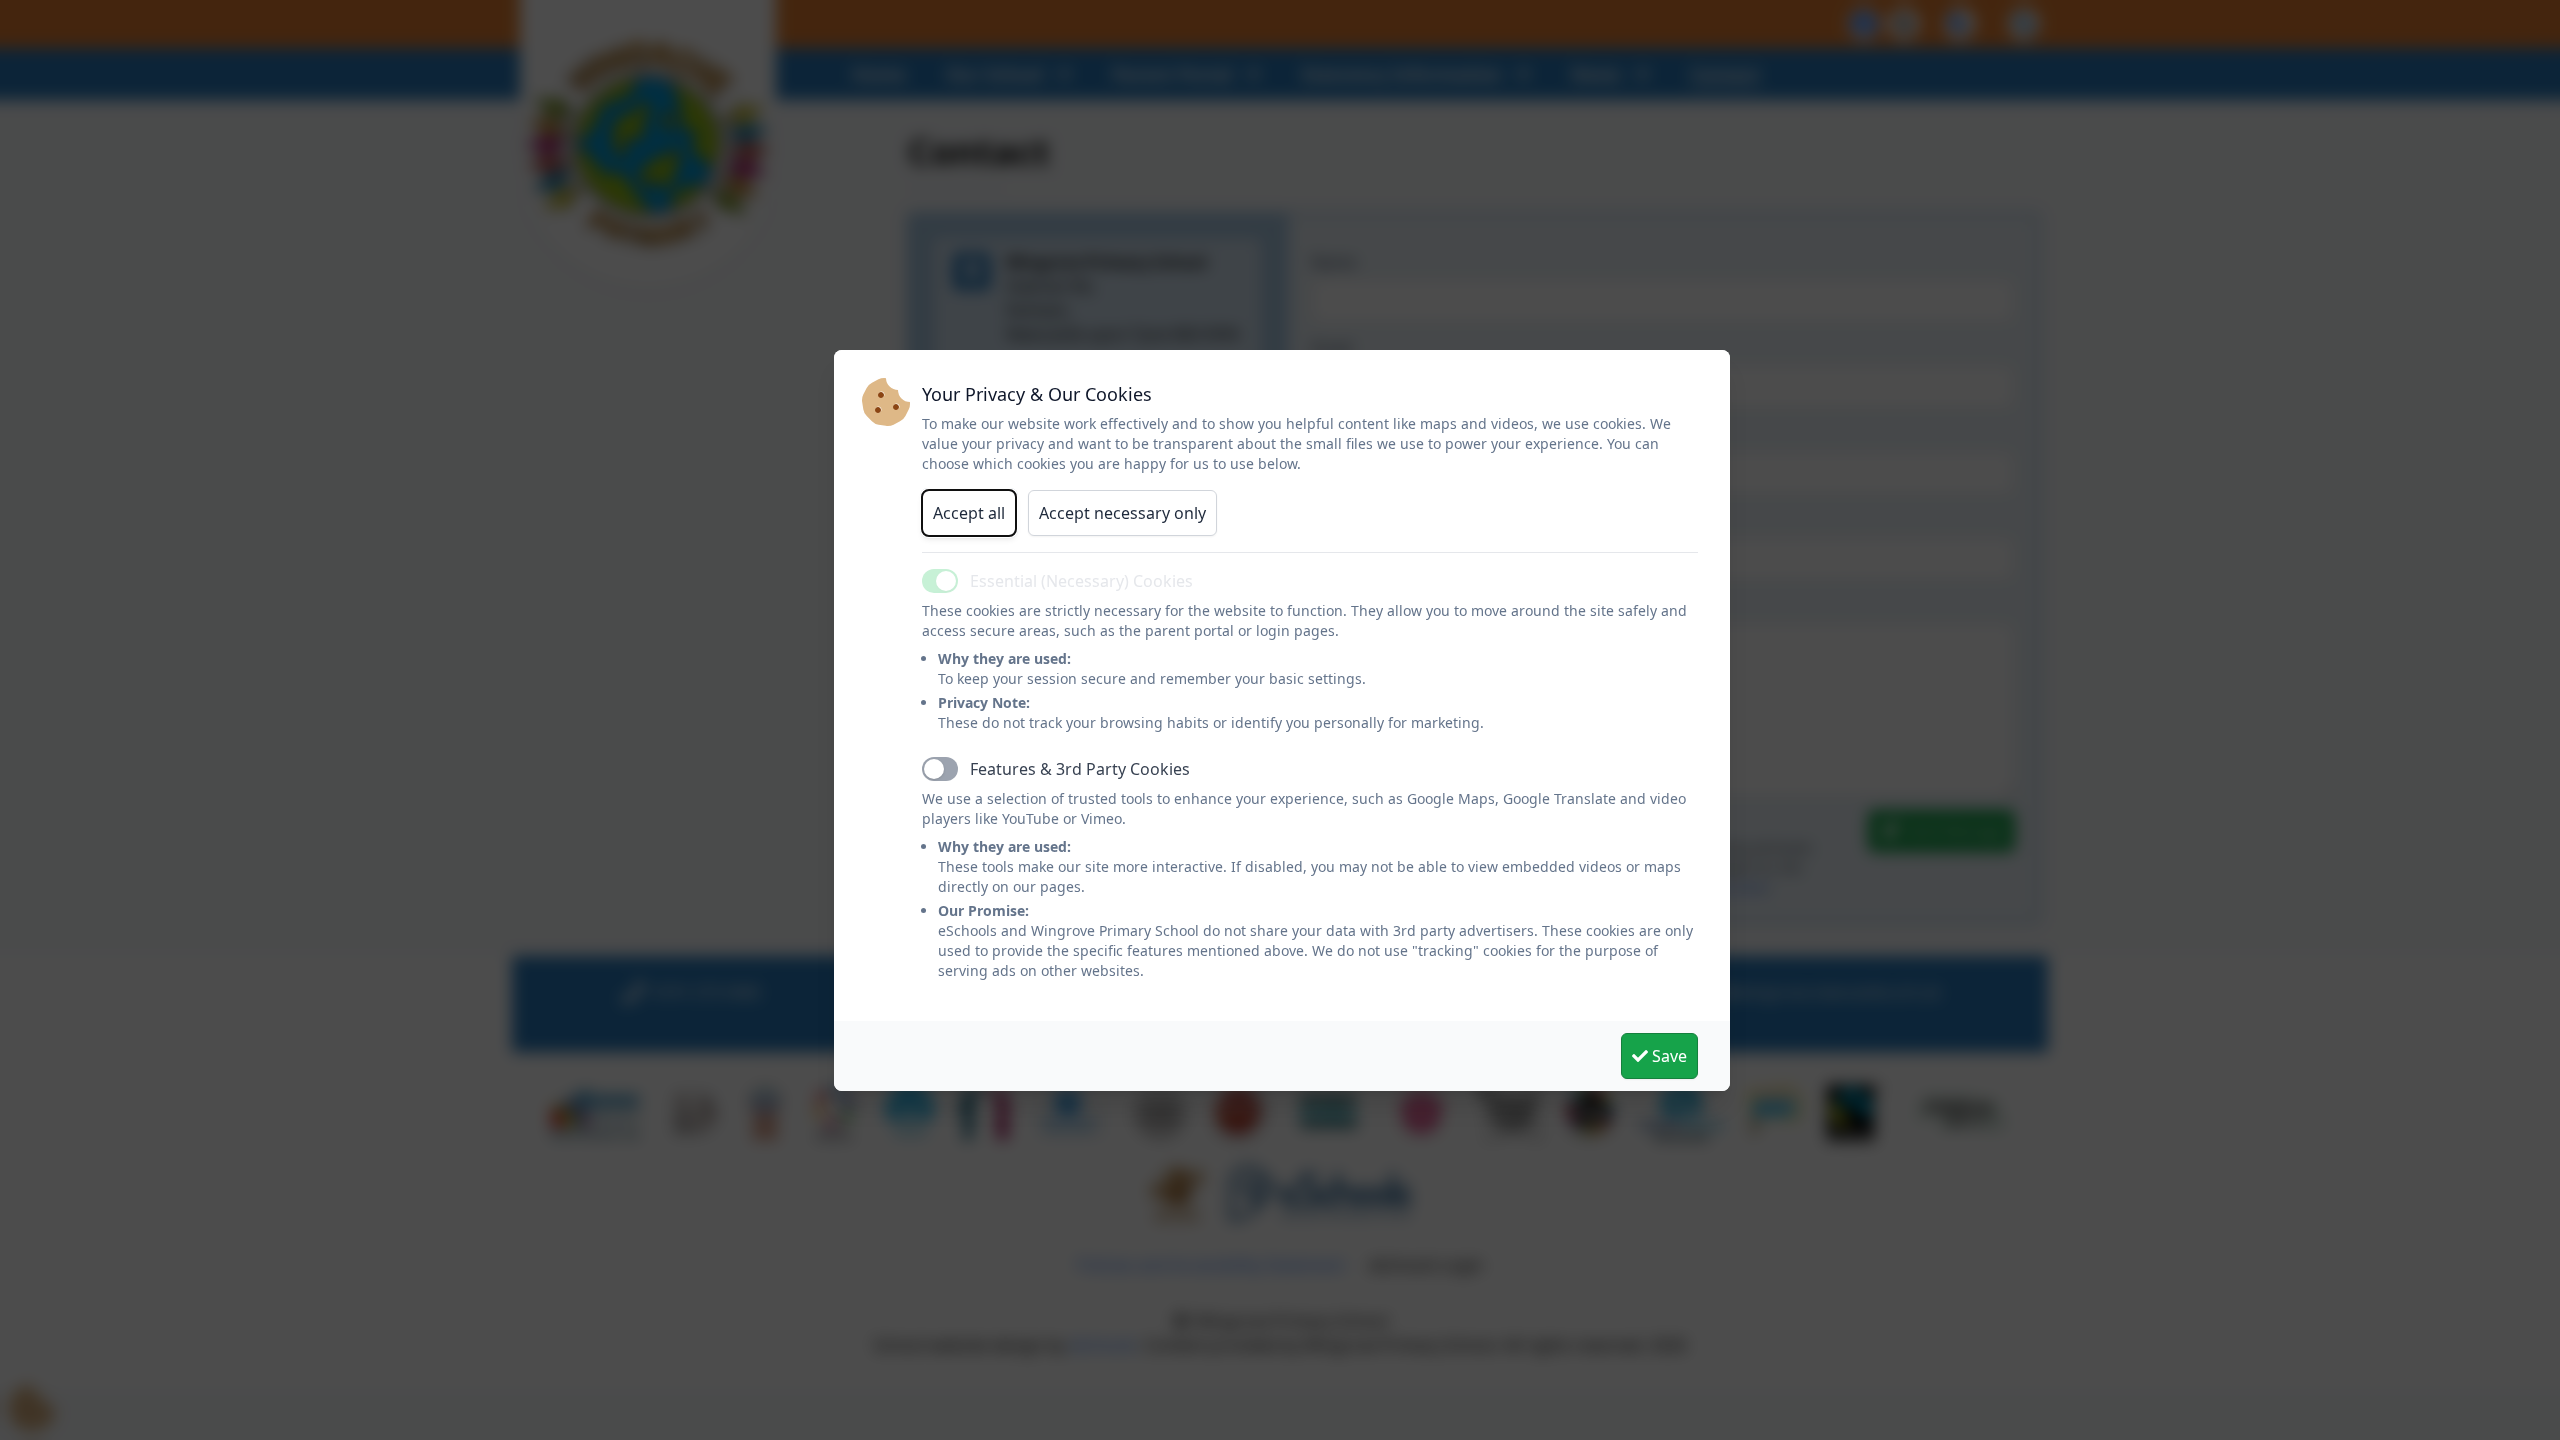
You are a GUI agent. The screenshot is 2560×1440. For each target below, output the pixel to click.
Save (1667, 1056)
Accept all (969, 513)
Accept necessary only (1122, 513)
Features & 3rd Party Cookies (1080, 769)
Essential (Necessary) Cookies (1081, 581)
